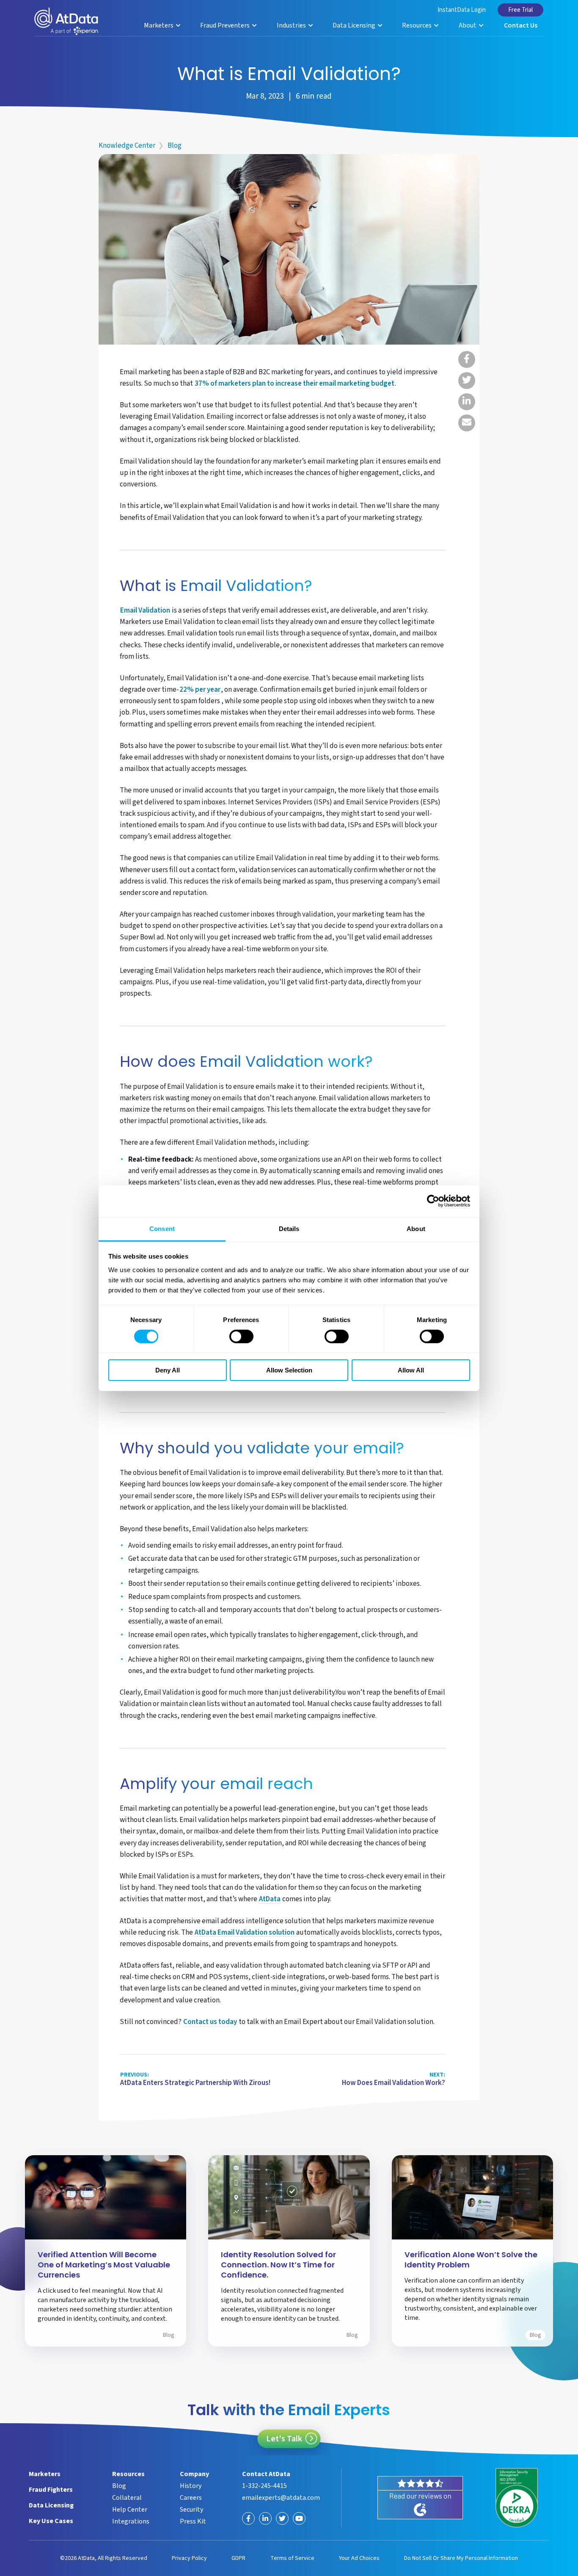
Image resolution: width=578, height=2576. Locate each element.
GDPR (238, 2558)
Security (191, 2510)
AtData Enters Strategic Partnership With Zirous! (195, 2079)
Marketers (159, 25)
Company (194, 2474)
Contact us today (210, 2022)
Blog (175, 146)
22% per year (200, 690)
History (191, 2486)
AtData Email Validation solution (245, 1933)
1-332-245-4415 (264, 2486)
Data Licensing (355, 25)
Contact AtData (266, 2474)
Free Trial (520, 10)
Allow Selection (289, 1370)
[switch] (241, 1336)
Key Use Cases (51, 2521)
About (468, 25)
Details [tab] (289, 1228)
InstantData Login (462, 10)
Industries (292, 25)
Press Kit (193, 2521)
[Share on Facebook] (467, 359)
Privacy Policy (189, 2558)
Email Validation (145, 611)
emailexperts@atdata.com (281, 2498)
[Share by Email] (467, 423)
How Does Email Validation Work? (394, 2079)
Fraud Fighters (51, 2490)
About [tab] (416, 1228)
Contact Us (521, 25)
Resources (417, 25)
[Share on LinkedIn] (467, 402)
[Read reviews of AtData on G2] (420, 2498)
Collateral (127, 2498)
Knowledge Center (127, 146)
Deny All (168, 1370)
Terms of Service (292, 2558)
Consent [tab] (162, 1228)
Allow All (411, 1370)
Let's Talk (284, 2439)
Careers (191, 2498)
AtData (270, 1900)
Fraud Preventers (226, 25)
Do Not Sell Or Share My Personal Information (461, 2558)
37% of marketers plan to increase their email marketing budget (295, 384)
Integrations (131, 2521)
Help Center (130, 2510)
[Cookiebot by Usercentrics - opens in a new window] (433, 1201)
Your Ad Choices (359, 2558)
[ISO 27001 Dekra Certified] (517, 2498)
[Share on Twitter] (467, 381)
